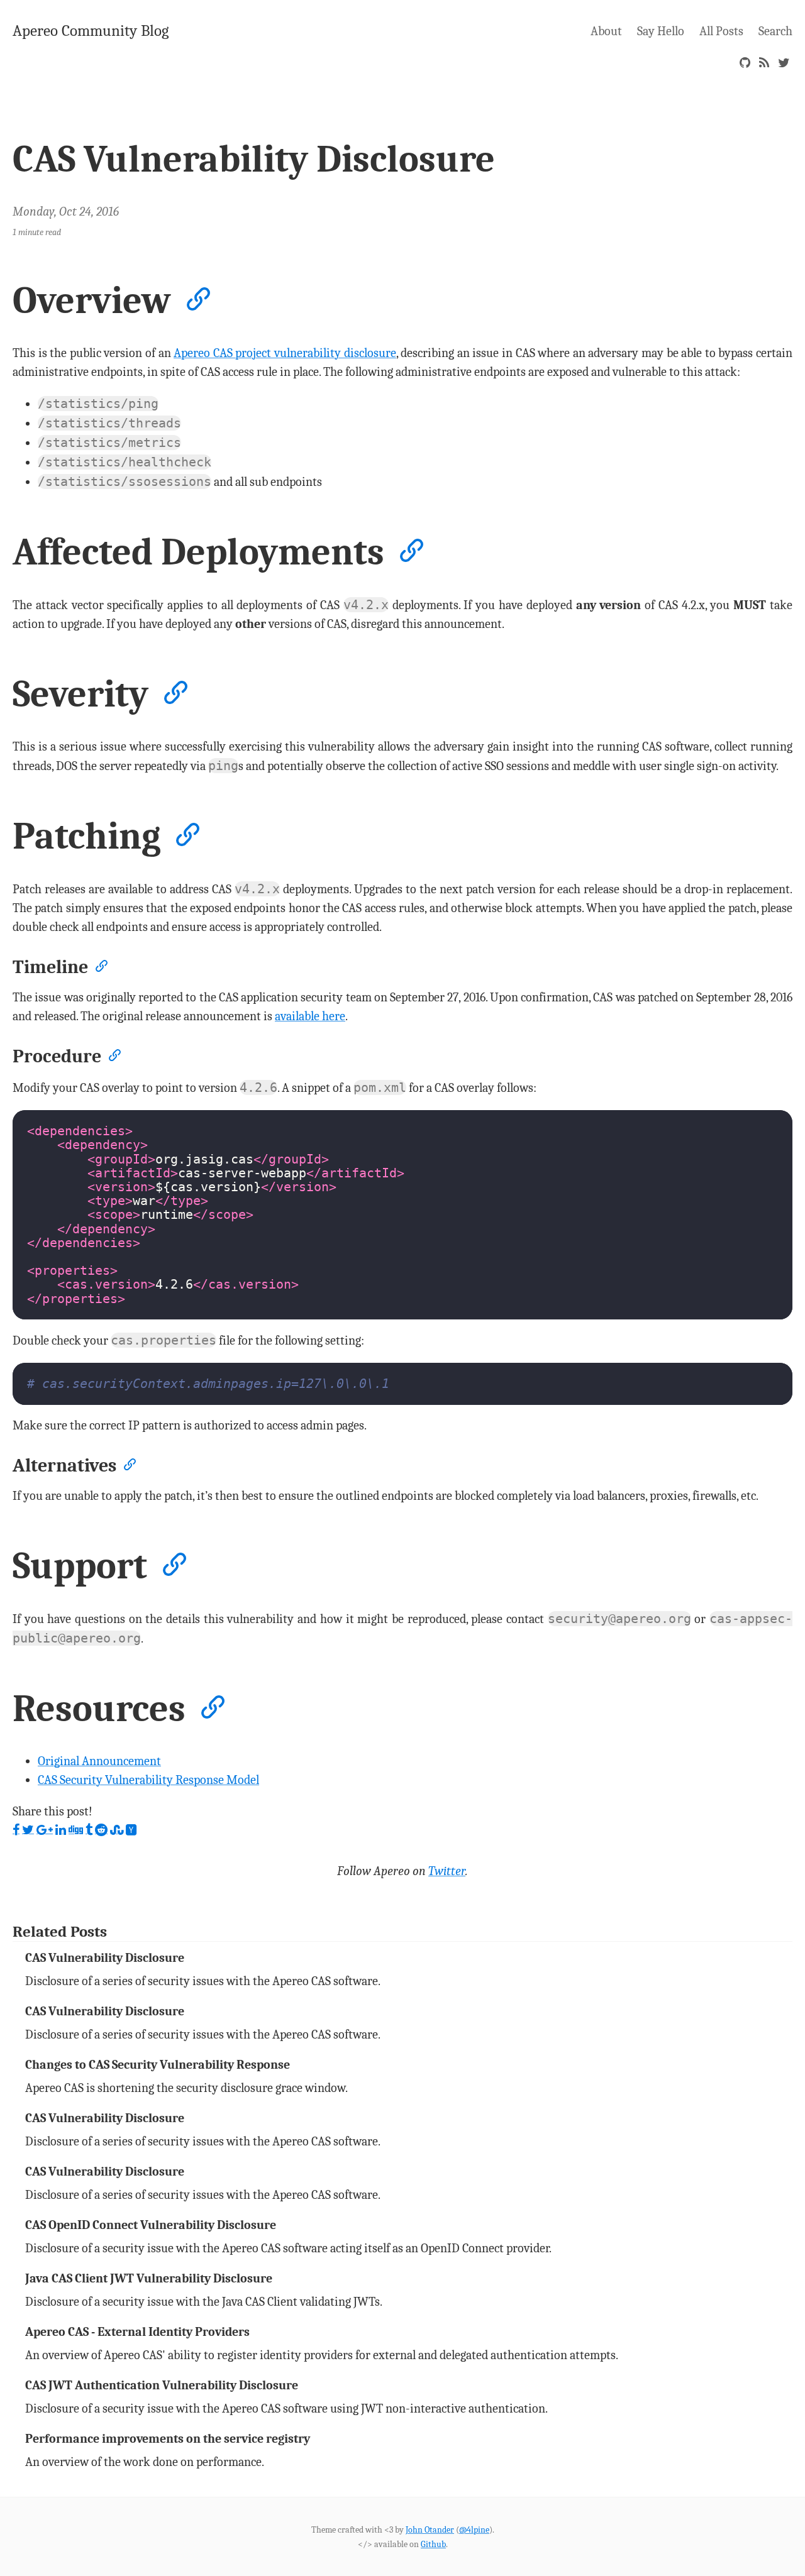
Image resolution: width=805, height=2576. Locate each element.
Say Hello (661, 31)
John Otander (430, 2530)
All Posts (721, 31)
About (606, 31)
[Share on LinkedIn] (61, 1830)
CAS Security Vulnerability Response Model (148, 1780)
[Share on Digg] (76, 1830)
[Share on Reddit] (101, 1830)
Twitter (447, 1871)
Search (775, 31)
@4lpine (474, 2530)
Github (433, 2544)
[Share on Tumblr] (89, 1830)
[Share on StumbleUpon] (117, 1830)
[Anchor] (197, 297)
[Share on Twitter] (28, 1830)
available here (310, 1016)
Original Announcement (99, 1761)
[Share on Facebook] (16, 1830)
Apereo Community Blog (91, 30)
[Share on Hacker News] (131, 1830)
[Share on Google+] (45, 1830)
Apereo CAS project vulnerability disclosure (285, 353)
